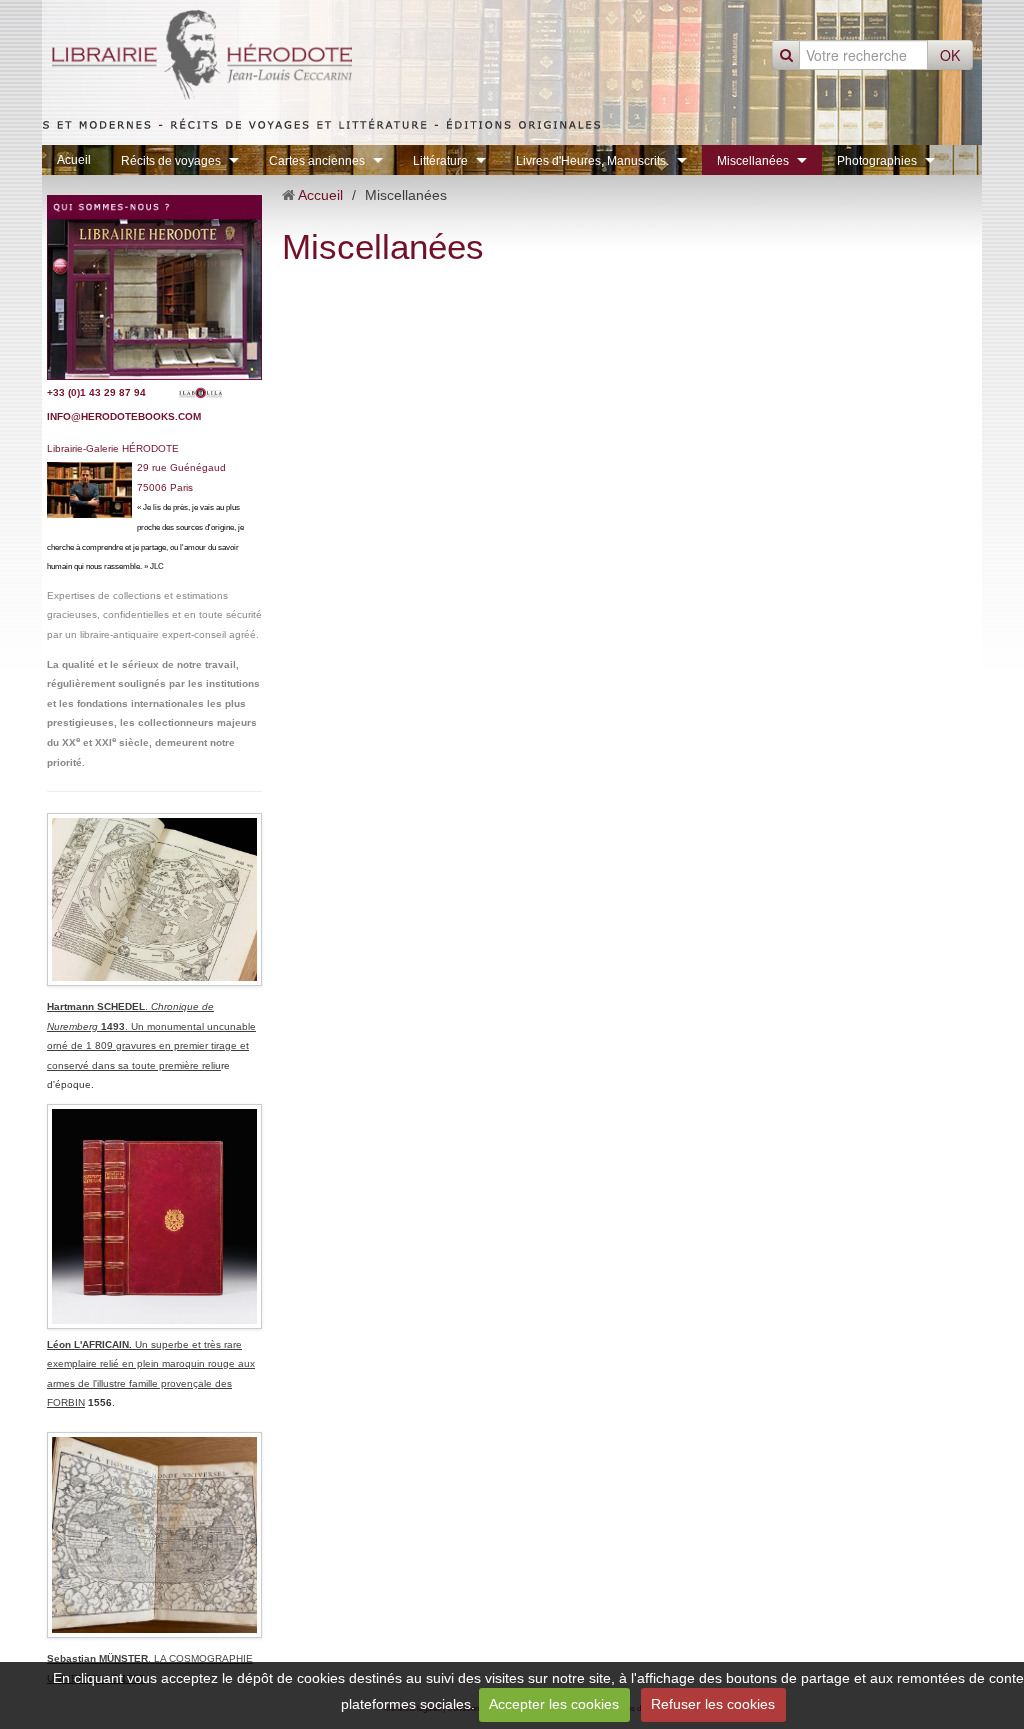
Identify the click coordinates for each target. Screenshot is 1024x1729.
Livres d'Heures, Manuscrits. (592, 161)
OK (950, 55)
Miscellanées (753, 161)
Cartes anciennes (317, 161)
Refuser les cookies (713, 1704)
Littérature (440, 161)
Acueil (74, 160)
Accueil (320, 195)
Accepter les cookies (554, 1704)
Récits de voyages (171, 161)
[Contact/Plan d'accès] (154, 286)
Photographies (877, 161)
